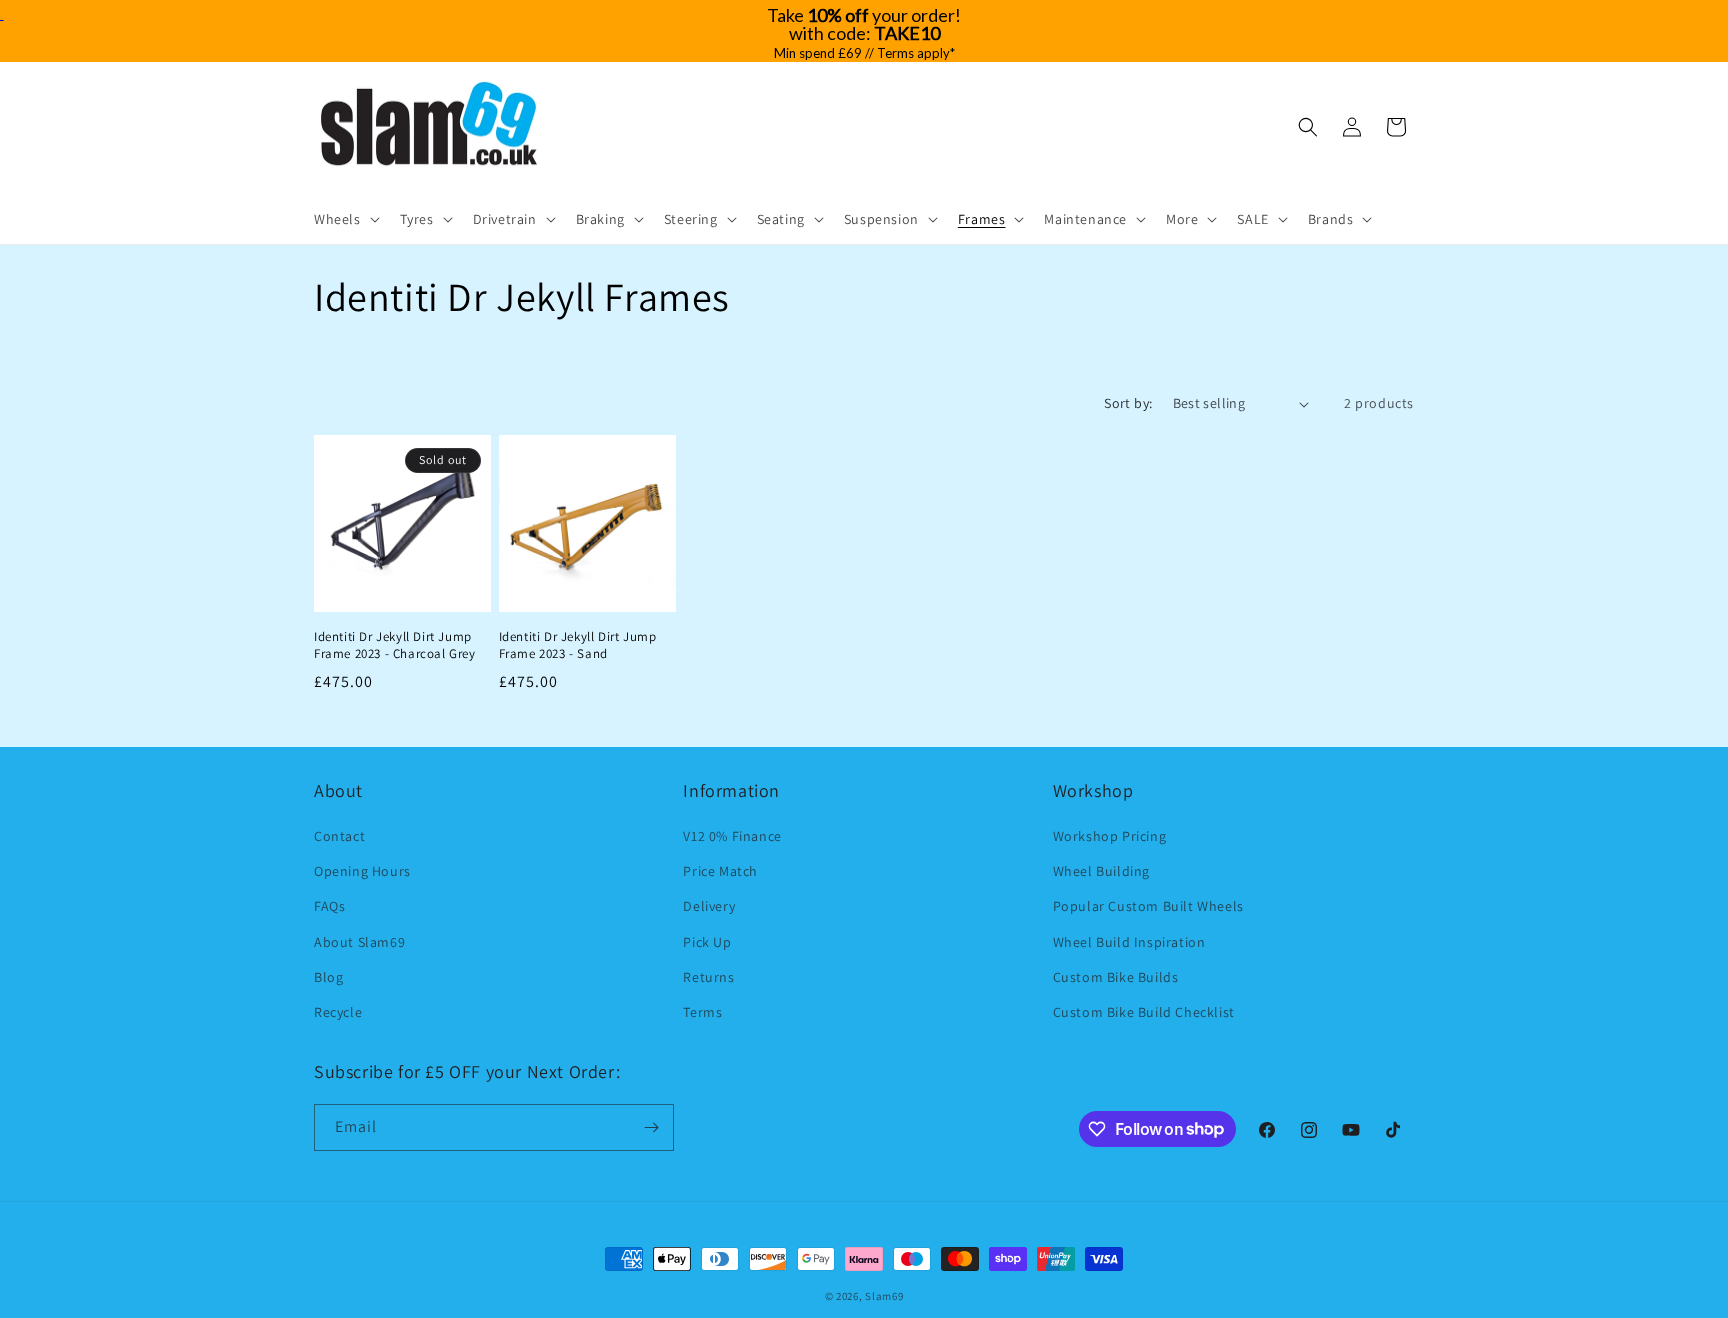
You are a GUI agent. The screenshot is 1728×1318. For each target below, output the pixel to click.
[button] (345, 219)
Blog (328, 977)
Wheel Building (1101, 871)
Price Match (720, 871)
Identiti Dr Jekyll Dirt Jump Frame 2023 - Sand (578, 645)
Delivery (709, 906)
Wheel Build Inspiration (1129, 942)
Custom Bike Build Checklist (1144, 1012)
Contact (339, 836)
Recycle (338, 1012)
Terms (702, 1012)
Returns (708, 977)
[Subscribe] (651, 1127)
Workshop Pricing (1110, 836)
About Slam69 (359, 942)
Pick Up (707, 942)
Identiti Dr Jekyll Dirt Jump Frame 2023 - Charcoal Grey (395, 645)
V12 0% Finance (732, 836)
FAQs (329, 906)
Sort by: (1128, 403)
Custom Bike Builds (1116, 977)
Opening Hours (362, 871)
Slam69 (884, 1296)
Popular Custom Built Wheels (1148, 906)
